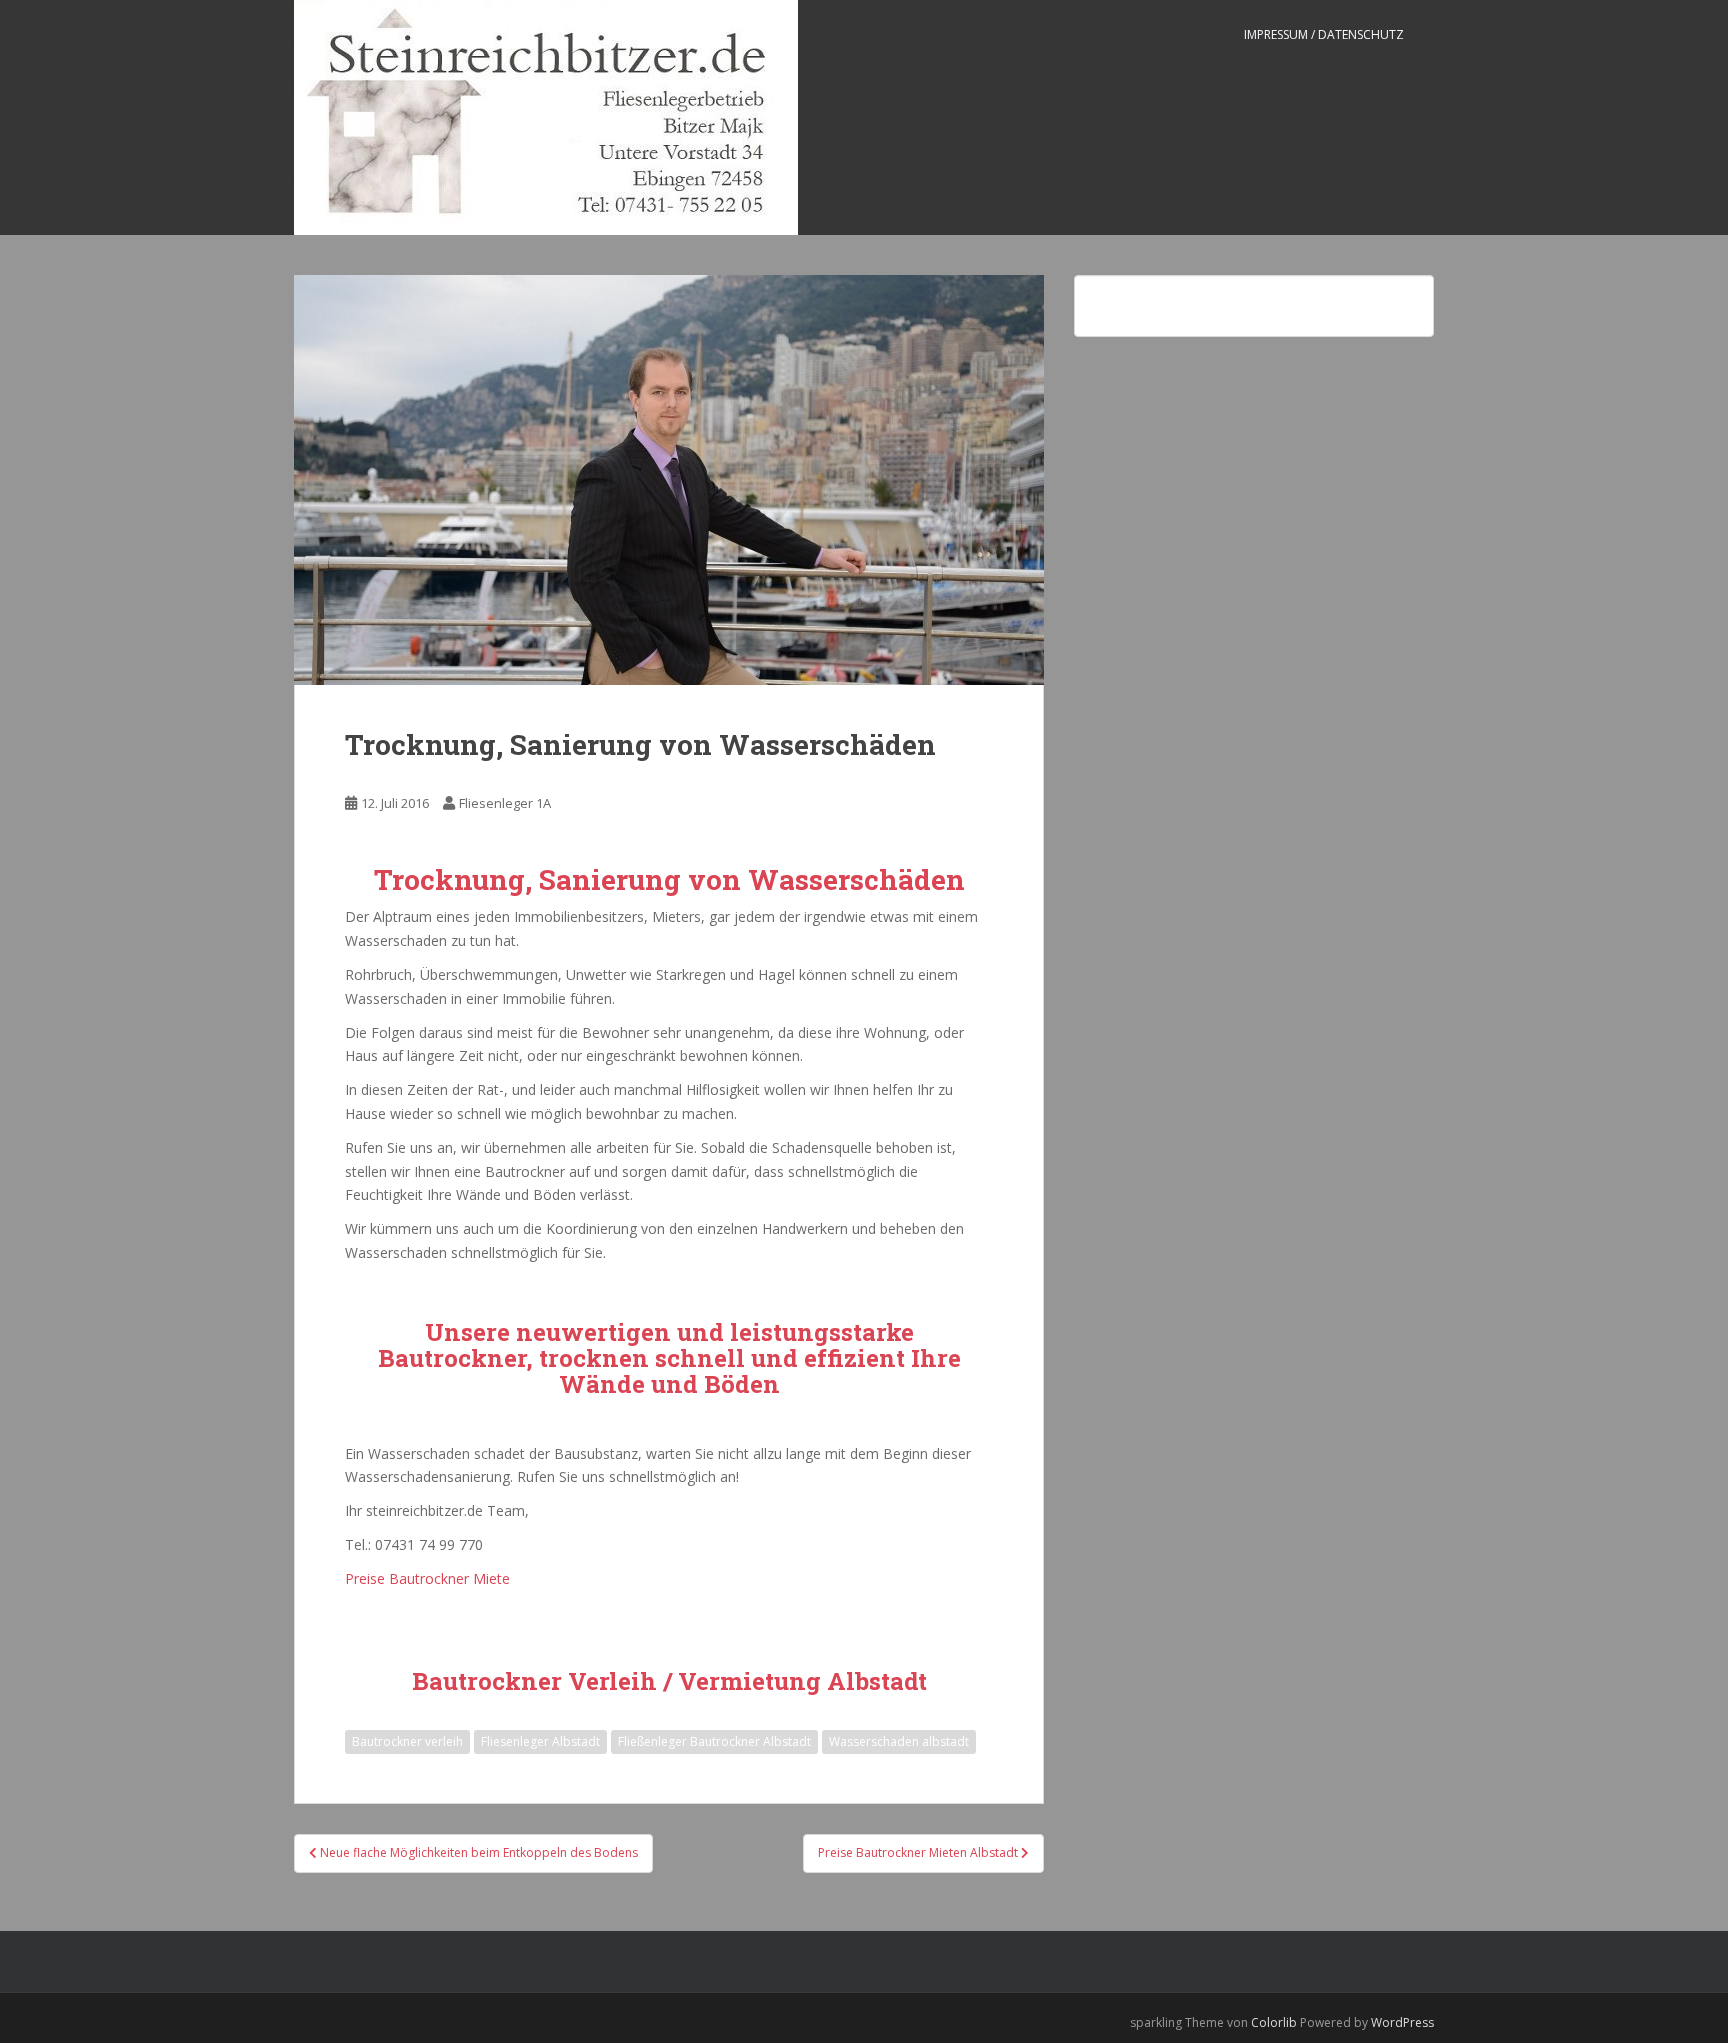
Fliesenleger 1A (505, 803)
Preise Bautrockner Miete (427, 1578)
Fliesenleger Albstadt (540, 1741)
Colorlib (1274, 2022)
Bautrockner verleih (407, 1741)
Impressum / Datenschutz (1324, 34)
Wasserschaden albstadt (899, 1741)
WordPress (1402, 2022)
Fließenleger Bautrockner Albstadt (714, 1741)
